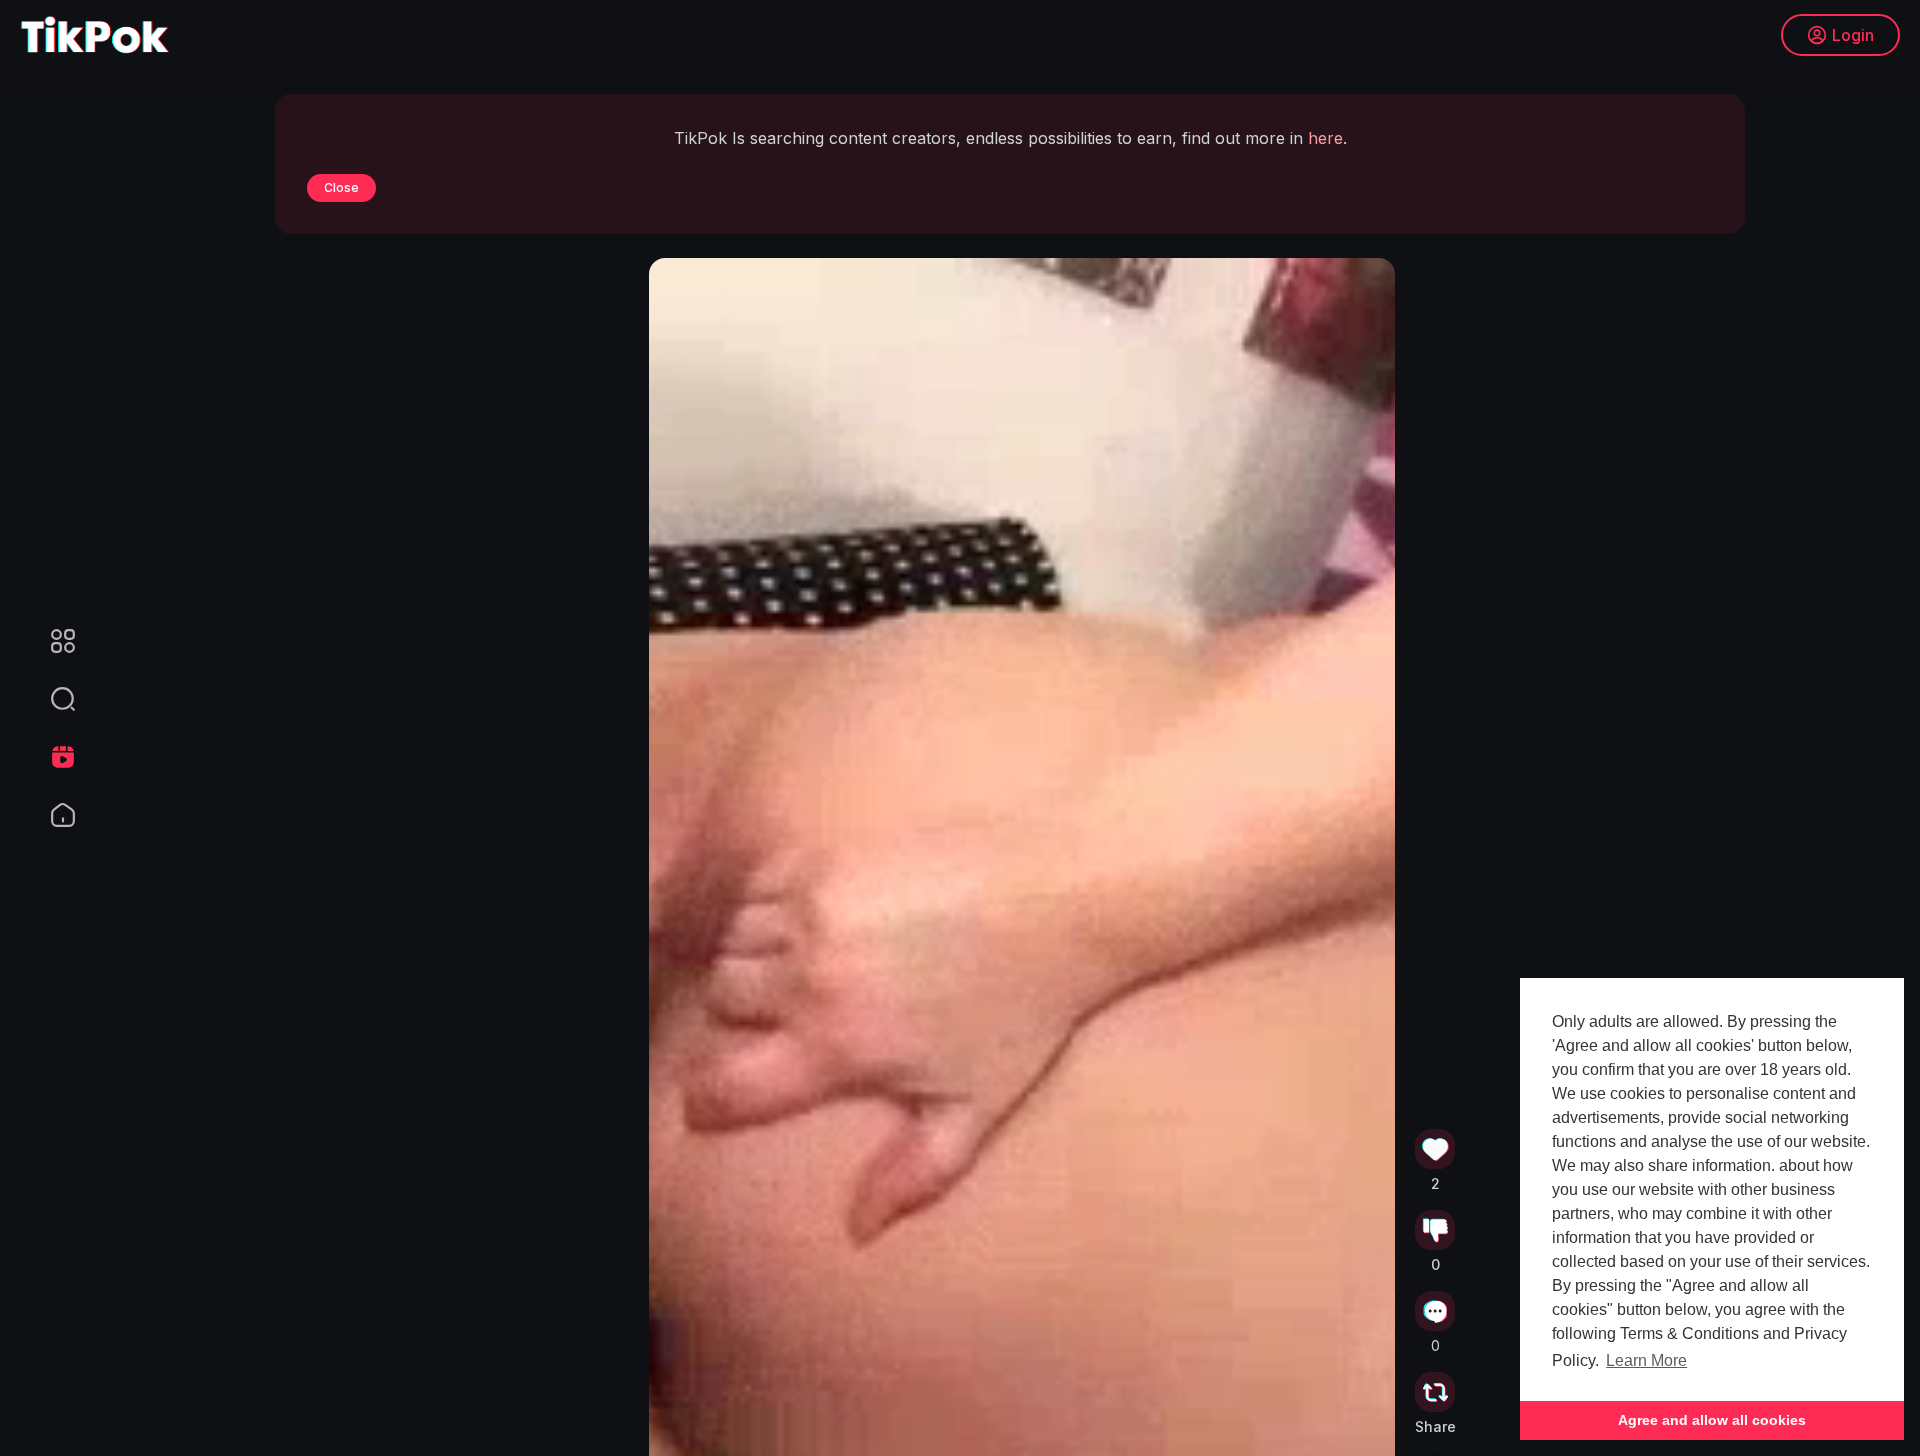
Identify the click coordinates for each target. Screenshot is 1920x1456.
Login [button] (1853, 35)
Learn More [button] (1646, 1360)
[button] (50, 699)
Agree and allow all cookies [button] (1712, 1420)
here (1325, 138)
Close (341, 187)
